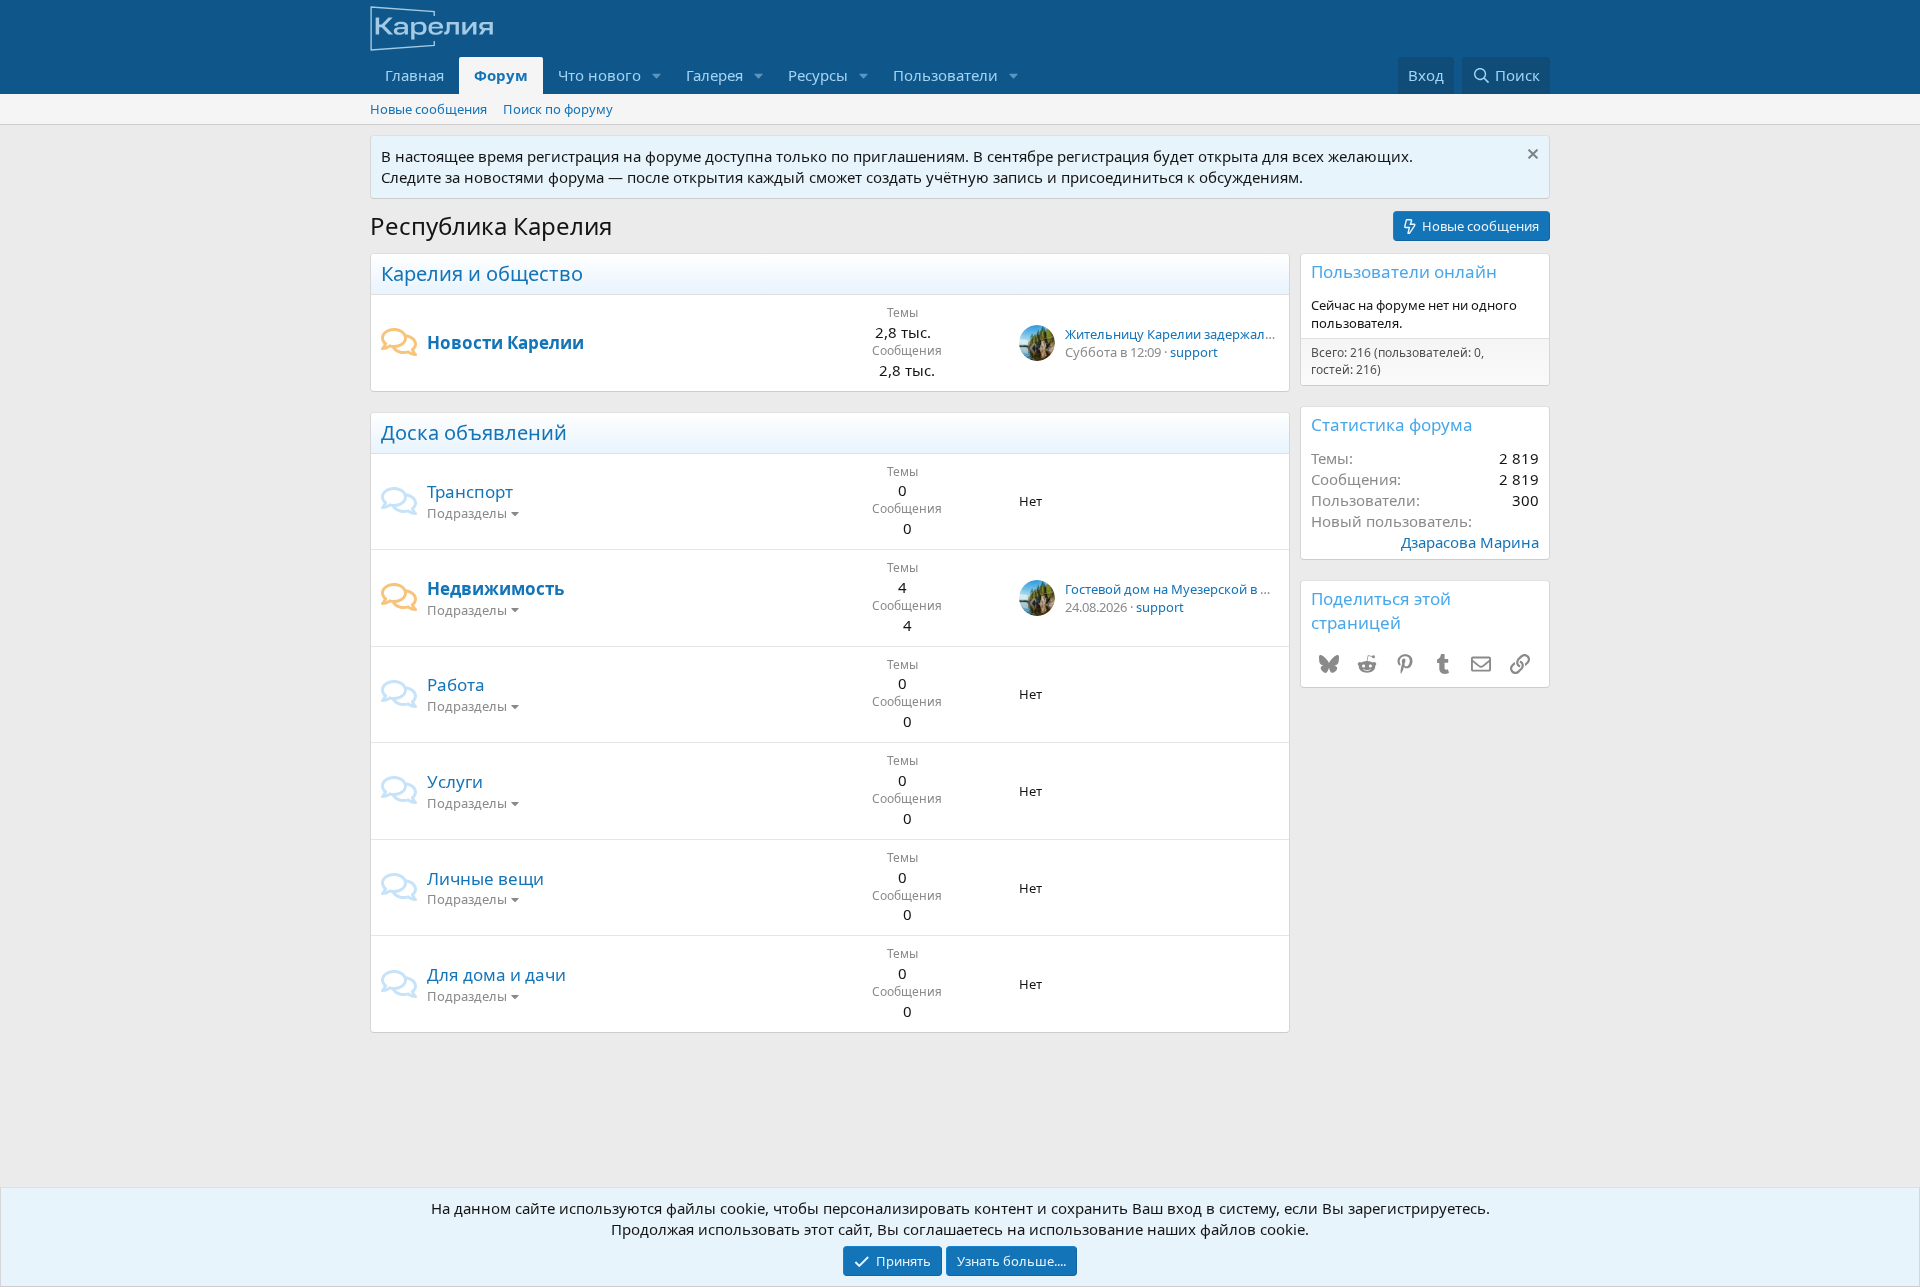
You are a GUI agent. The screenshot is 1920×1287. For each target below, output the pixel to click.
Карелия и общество (482, 273)
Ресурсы (818, 75)
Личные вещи (485, 878)
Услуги (455, 781)
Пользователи (945, 75)
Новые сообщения (428, 109)
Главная (414, 75)
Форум (501, 75)
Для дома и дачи (496, 974)
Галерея (714, 75)
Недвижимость (495, 588)
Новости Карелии (505, 342)
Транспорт (470, 491)
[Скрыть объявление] (1530, 156)
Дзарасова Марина (1470, 542)
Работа (456, 684)
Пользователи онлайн (1404, 271)
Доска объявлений (474, 432)
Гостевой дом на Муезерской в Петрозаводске (1210, 589)
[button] (657, 75)
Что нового (599, 75)
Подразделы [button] (467, 513)
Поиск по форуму (558, 109)
